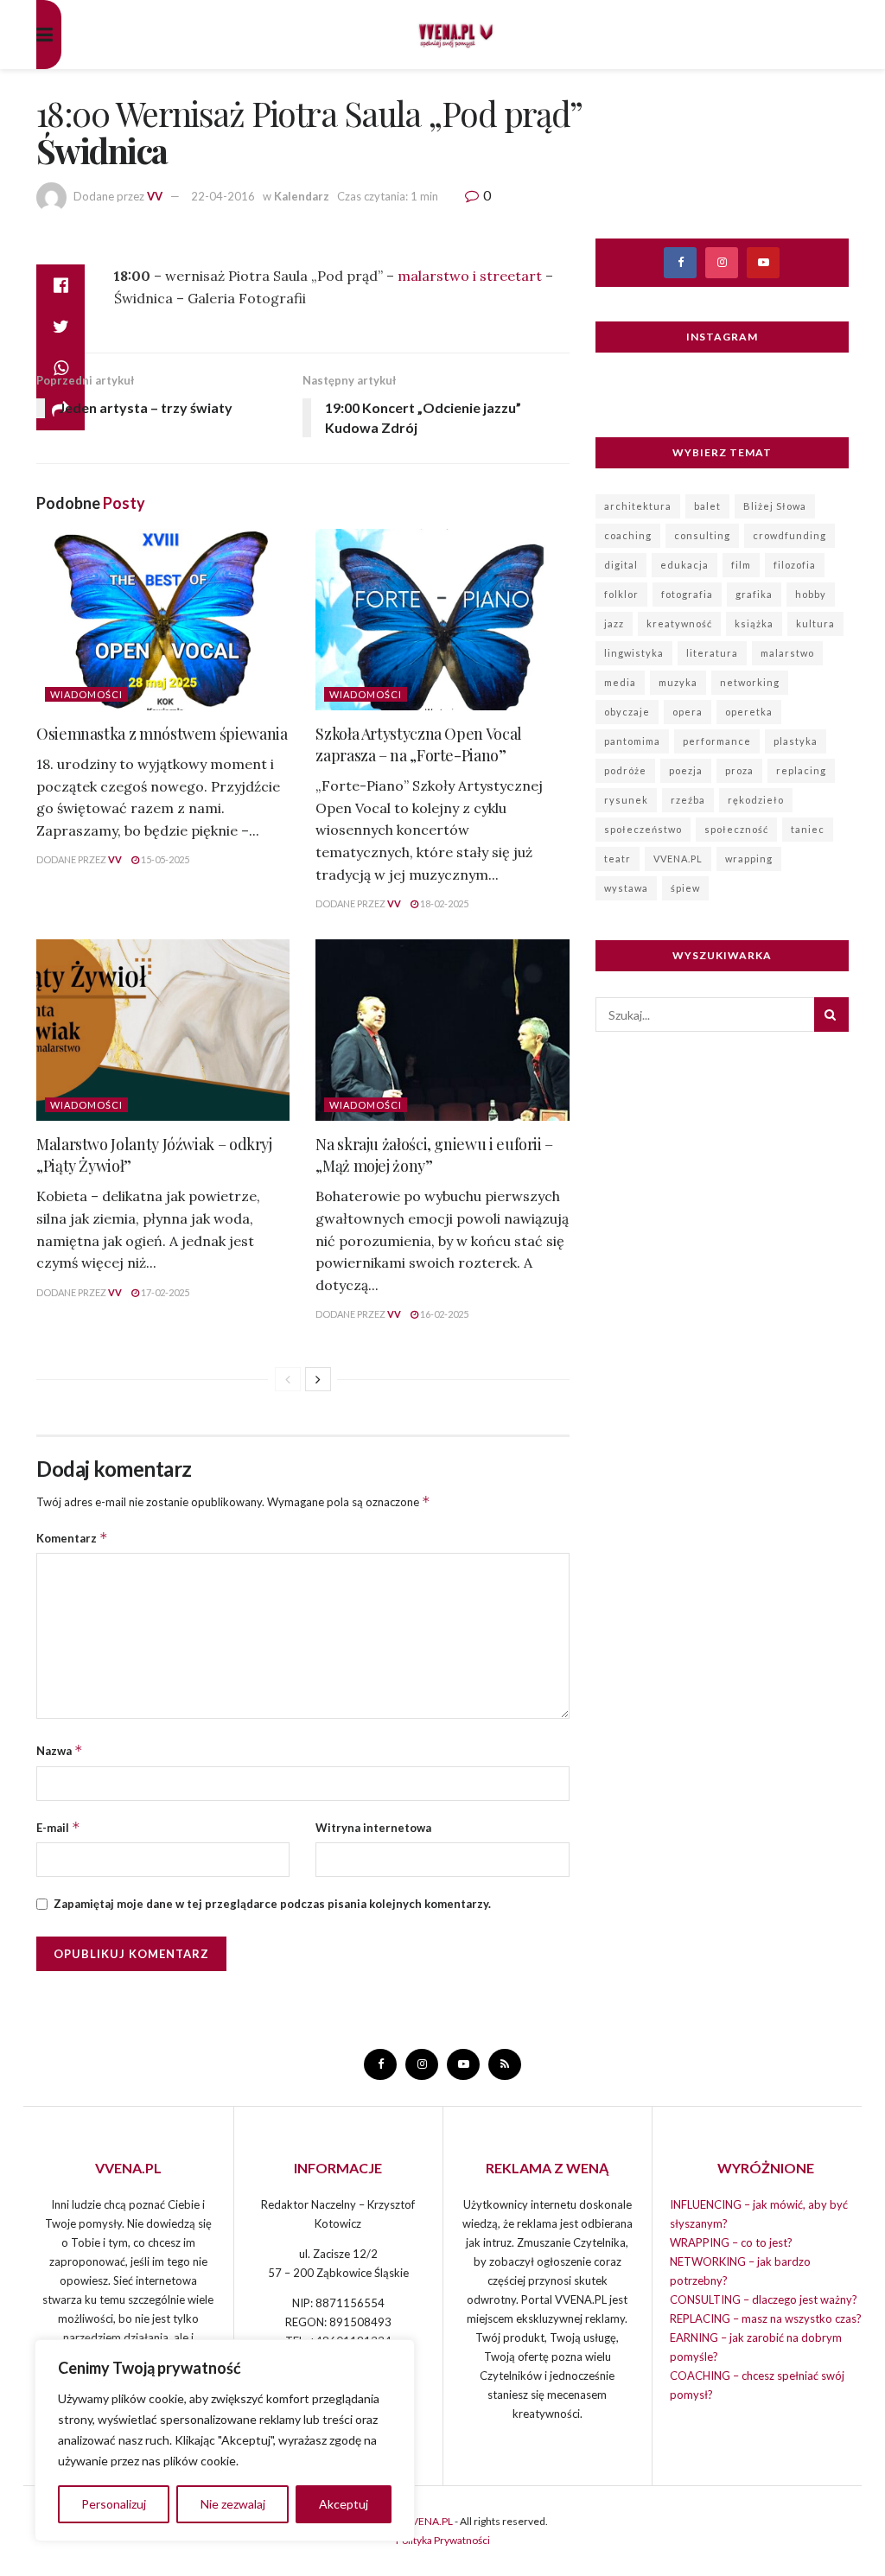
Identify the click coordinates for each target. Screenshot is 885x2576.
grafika (754, 594)
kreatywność (679, 623)
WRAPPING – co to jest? (731, 2242)
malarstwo (787, 653)
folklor (621, 594)
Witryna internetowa (373, 1828)
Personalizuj (114, 2504)
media (620, 682)
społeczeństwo (643, 829)
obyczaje (627, 712)
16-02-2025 (443, 1314)
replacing (801, 770)
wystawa (626, 888)
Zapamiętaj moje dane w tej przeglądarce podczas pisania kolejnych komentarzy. (272, 1904)
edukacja (684, 565)
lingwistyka (634, 653)
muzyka (678, 682)
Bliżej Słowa (775, 506)
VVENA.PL (678, 859)
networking (750, 682)
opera (688, 712)
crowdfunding (789, 535)
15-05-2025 (164, 859)
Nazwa (60, 1750)
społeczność (736, 829)
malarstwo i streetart (470, 276)
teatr (618, 859)
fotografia (687, 594)
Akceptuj (344, 2504)
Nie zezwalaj (233, 2504)
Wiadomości (86, 694)
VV (155, 196)
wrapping (749, 859)
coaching (628, 535)
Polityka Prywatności (443, 2540)
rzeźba (688, 800)
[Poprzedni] (288, 1379)
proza (739, 770)
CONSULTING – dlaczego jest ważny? (764, 2299)
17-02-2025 (164, 1292)
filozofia (795, 565)
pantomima (632, 741)
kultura (815, 623)
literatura (712, 653)
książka (754, 623)
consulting (702, 535)
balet (707, 506)
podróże (625, 770)
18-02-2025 (443, 903)
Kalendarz (302, 196)
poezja (686, 770)
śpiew (685, 888)
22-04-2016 (223, 196)
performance (717, 741)
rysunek (626, 800)
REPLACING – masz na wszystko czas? (766, 2318)
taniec (808, 829)
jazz (614, 623)
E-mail (58, 1827)
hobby (811, 594)
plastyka (796, 741)
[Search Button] (831, 1014)
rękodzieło (756, 800)
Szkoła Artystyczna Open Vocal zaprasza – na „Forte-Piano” (419, 744)
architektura (638, 506)
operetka (749, 712)
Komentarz (72, 1538)
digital (621, 565)
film (741, 565)
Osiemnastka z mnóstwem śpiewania (162, 734)
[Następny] (318, 1379)
